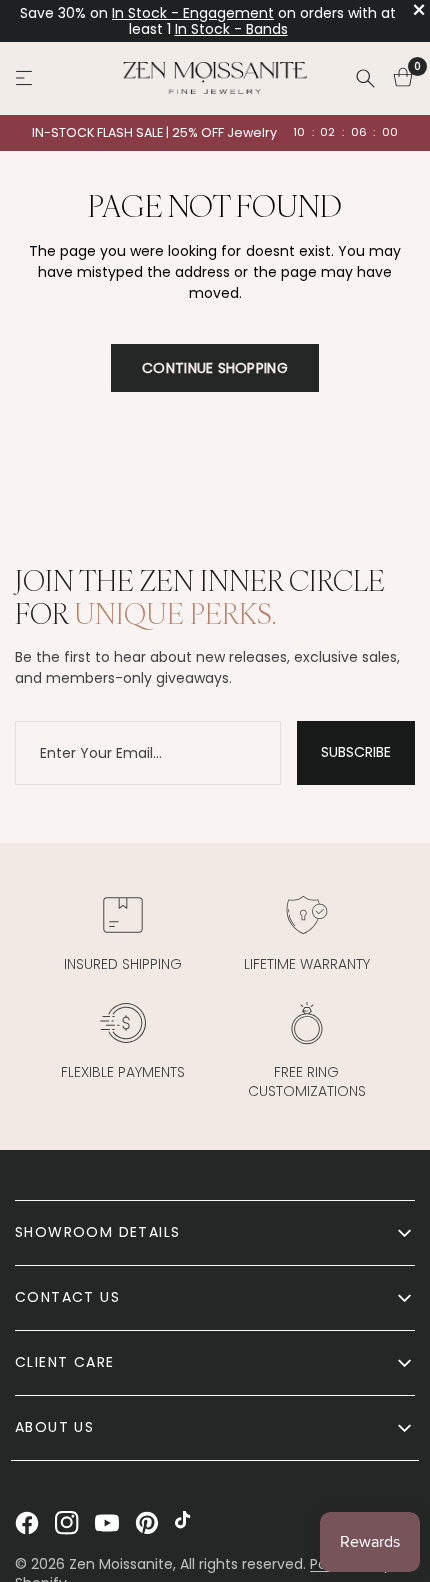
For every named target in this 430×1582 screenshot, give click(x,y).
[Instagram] (67, 1523)
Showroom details (97, 1232)
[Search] (365, 78)
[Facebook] (27, 1523)
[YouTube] (107, 1523)
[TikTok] (187, 1523)
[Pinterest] (147, 1523)
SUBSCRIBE (356, 752)
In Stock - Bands (231, 29)
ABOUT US (54, 1427)
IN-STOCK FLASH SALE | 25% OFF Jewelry (154, 132)
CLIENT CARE (64, 1362)
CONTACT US (67, 1297)
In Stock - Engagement (193, 13)
